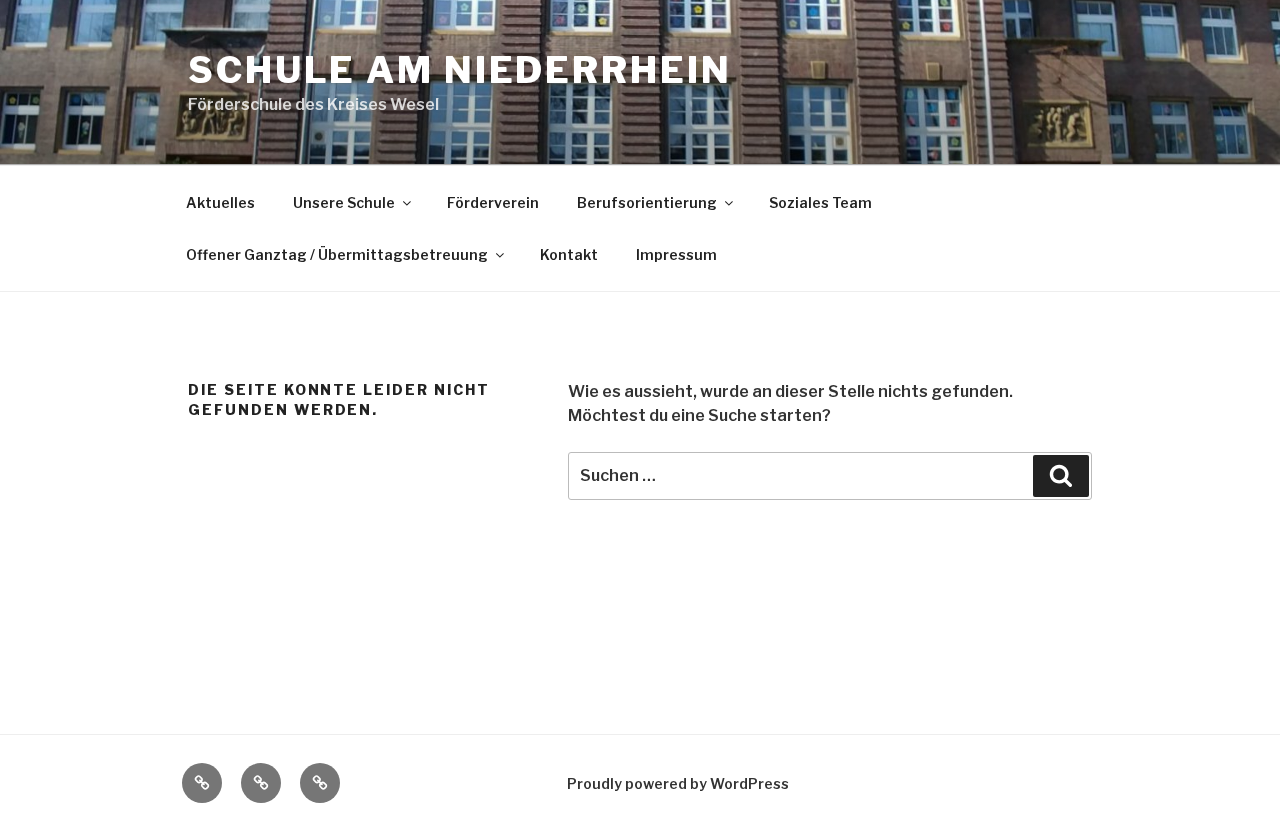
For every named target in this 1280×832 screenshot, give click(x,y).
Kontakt (569, 254)
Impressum (676, 254)
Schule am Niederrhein (459, 70)
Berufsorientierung (647, 202)
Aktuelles (220, 202)
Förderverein (493, 202)
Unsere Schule (344, 202)
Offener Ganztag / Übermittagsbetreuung (337, 254)
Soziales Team (820, 202)
